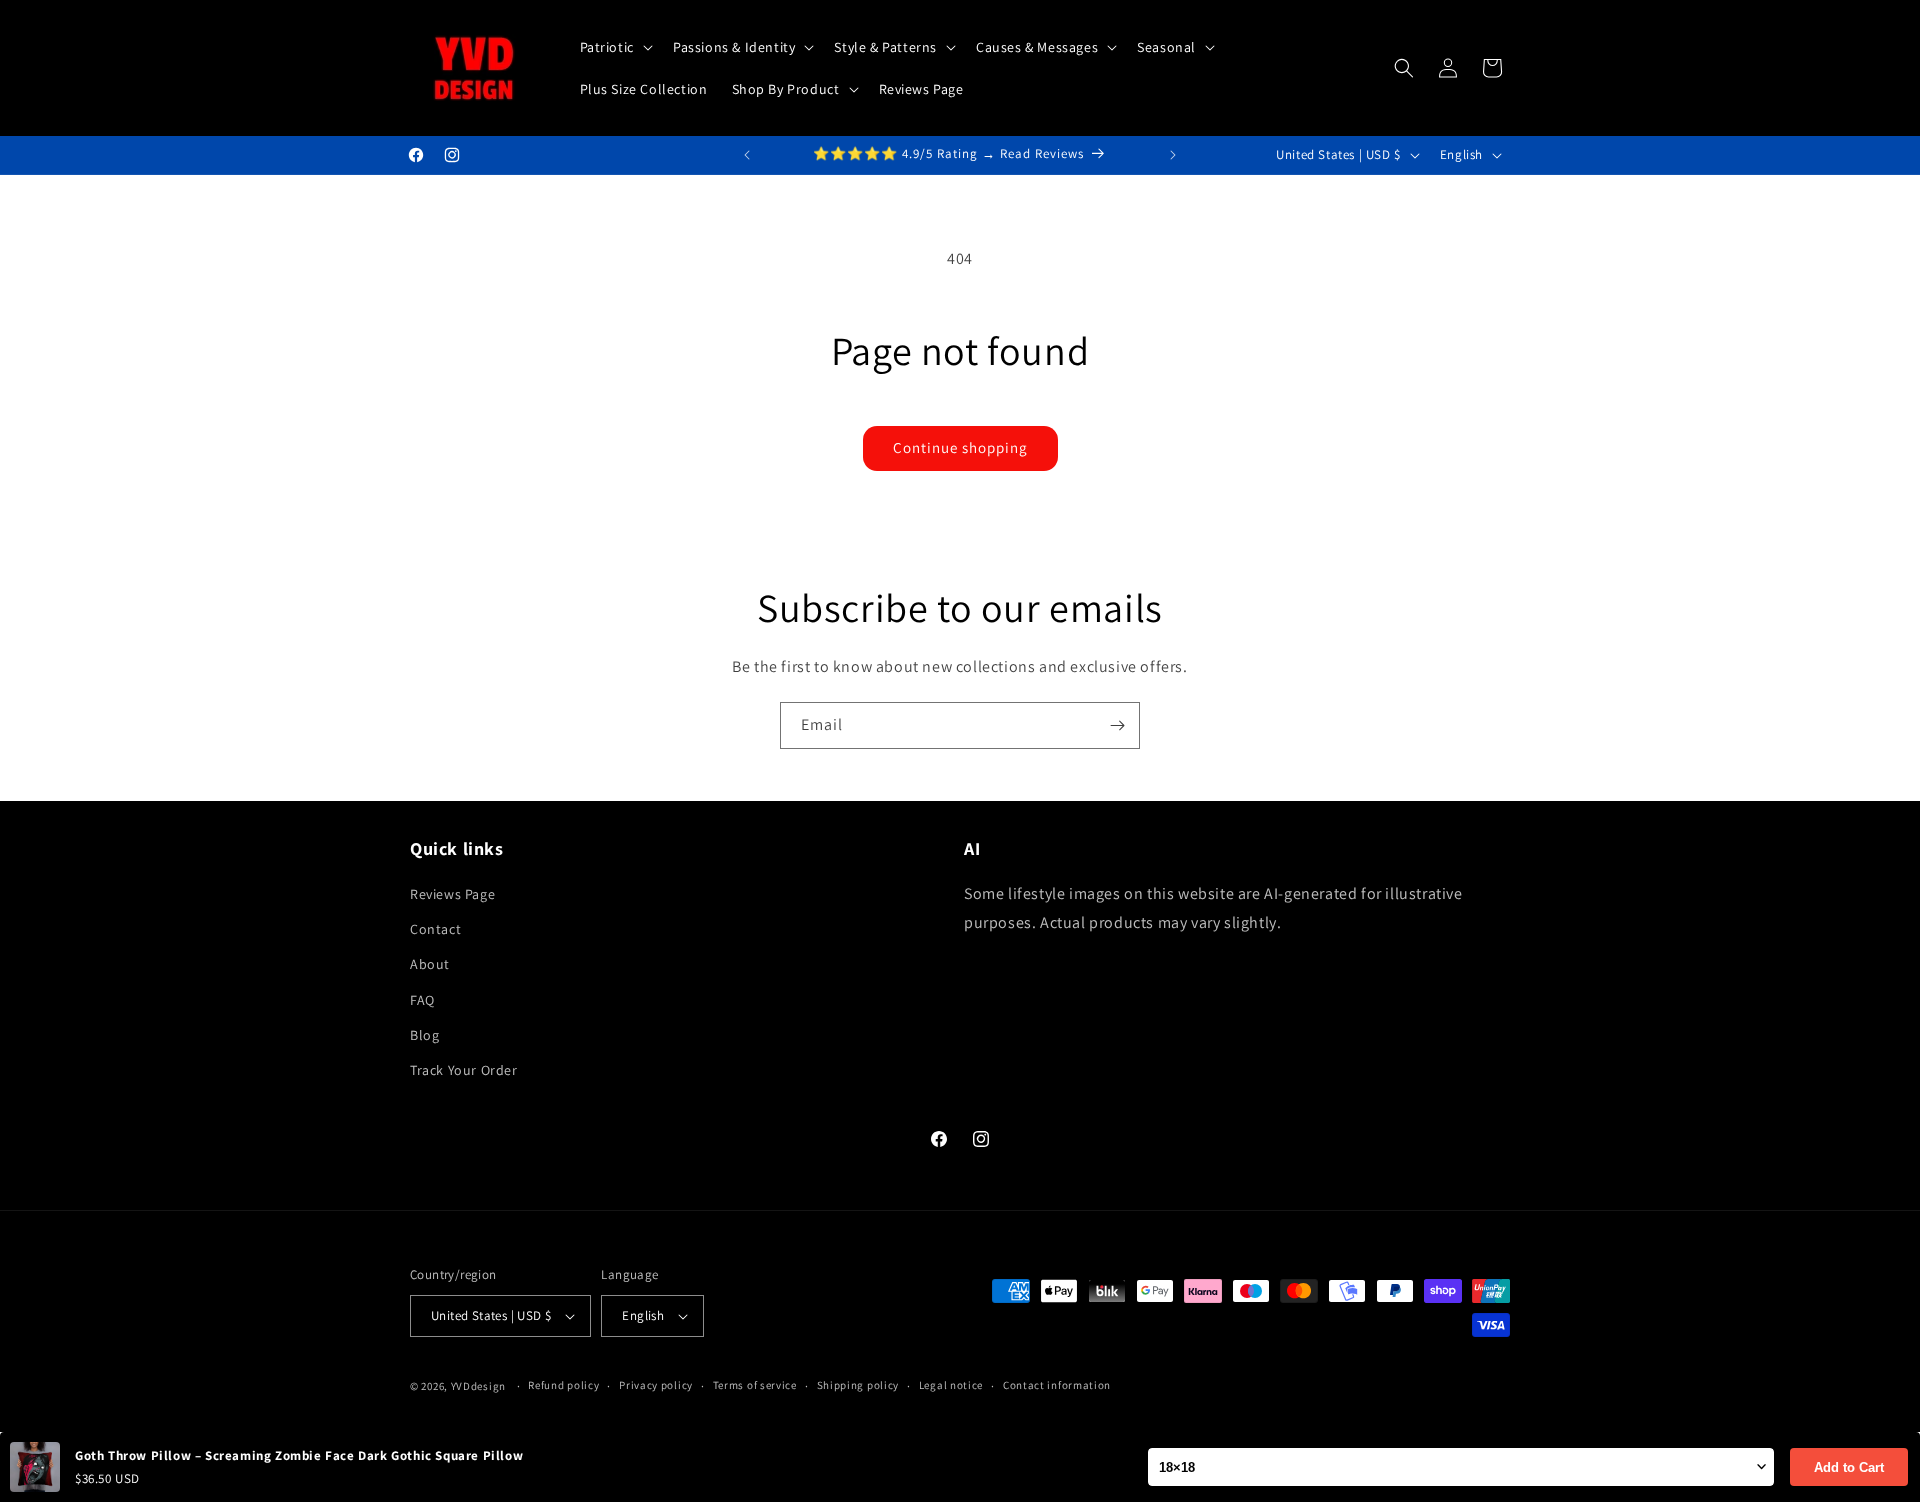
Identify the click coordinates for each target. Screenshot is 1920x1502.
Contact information (1057, 1385)
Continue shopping (960, 447)
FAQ (422, 1000)
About (430, 964)
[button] (614, 47)
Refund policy (563, 1385)
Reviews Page (452, 894)
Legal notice (951, 1385)
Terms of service (755, 1385)
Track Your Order (464, 1070)
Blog (424, 1035)
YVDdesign (478, 1386)
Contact (435, 929)
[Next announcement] (1173, 155)
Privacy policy (656, 1385)
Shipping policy (858, 1385)
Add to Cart (1849, 1467)
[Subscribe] (1117, 725)
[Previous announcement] (747, 155)
